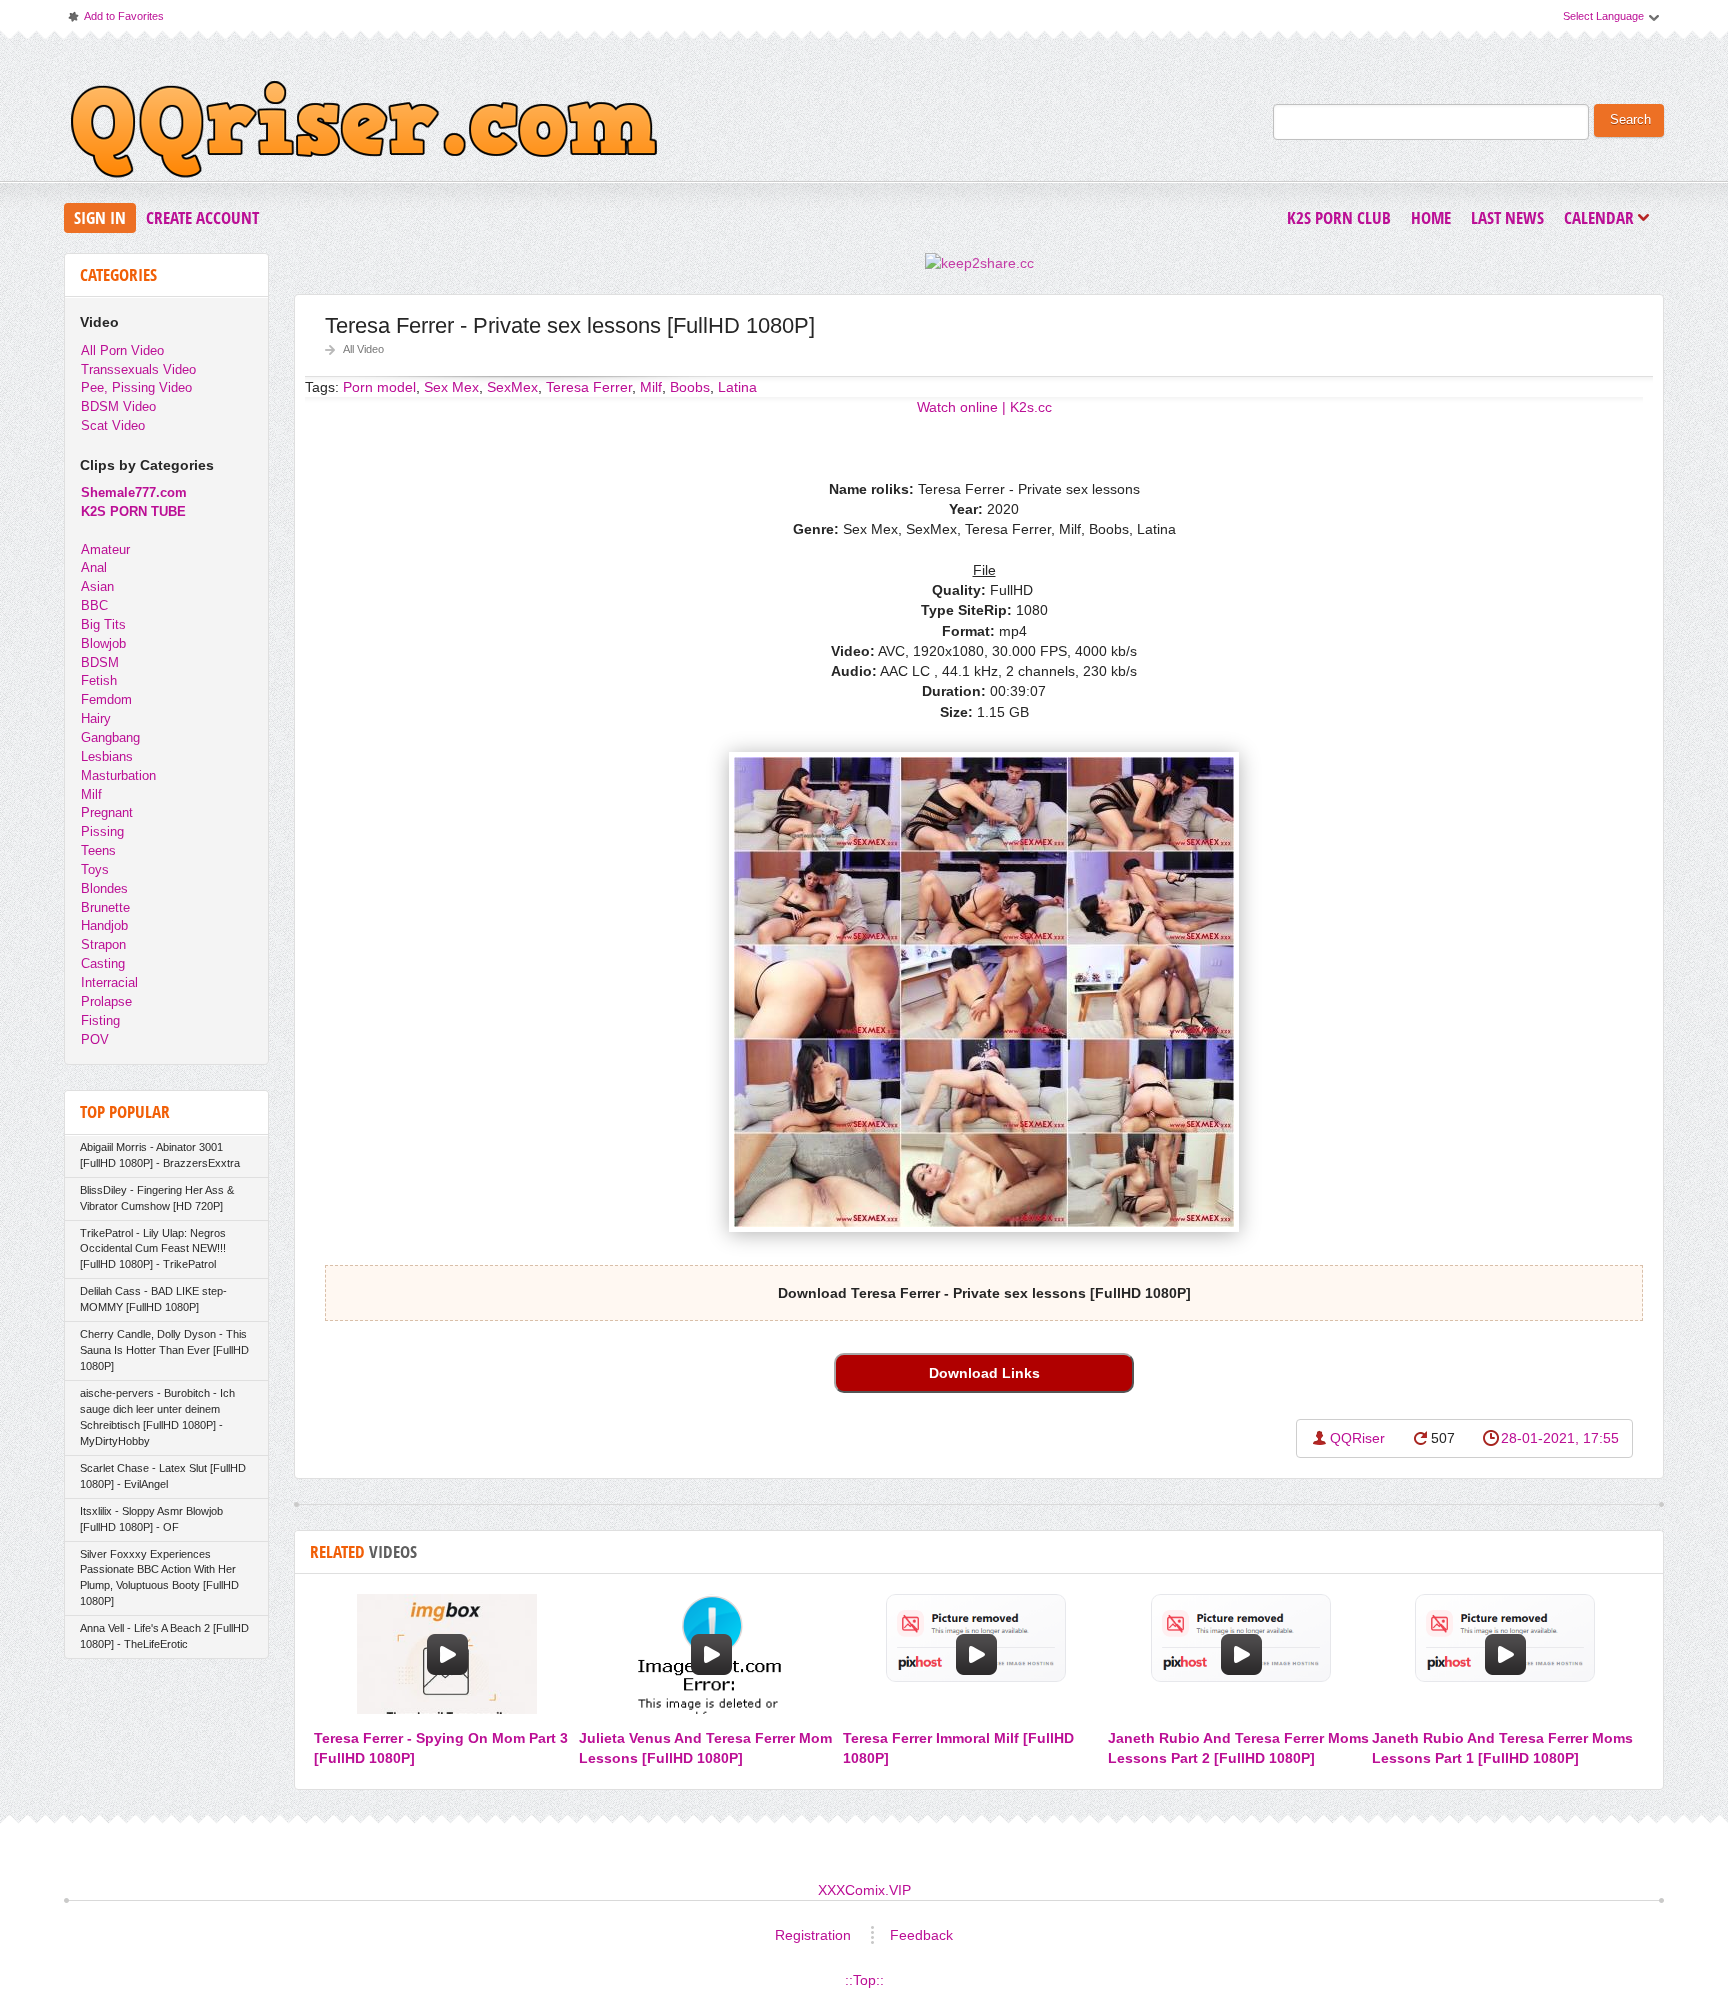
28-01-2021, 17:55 (1560, 1438)
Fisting (100, 1020)
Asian (97, 586)
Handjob (104, 925)
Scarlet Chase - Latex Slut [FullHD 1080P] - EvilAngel (163, 1476)
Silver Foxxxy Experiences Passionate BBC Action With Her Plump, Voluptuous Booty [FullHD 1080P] (159, 1578)
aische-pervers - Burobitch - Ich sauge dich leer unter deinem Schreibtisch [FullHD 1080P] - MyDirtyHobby (157, 1417)
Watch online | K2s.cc (984, 407)
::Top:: (864, 1980)
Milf (91, 794)
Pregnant (107, 812)
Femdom (106, 699)
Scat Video (113, 425)
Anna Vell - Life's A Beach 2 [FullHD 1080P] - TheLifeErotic (164, 1636)
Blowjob (103, 643)
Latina (737, 387)
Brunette (105, 907)
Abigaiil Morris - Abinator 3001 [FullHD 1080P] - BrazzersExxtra (160, 1155)
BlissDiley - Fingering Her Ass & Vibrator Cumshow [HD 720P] (157, 1198)
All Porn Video (122, 350)
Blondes (104, 888)
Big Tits (103, 624)
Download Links (984, 1373)
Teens (98, 850)
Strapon (103, 944)
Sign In (100, 217)
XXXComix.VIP (864, 1890)
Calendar (1604, 219)
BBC (94, 605)
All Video (363, 349)
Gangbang (110, 737)
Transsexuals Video (138, 369)
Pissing (102, 831)
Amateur (105, 549)
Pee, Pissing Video (136, 387)
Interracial (109, 982)
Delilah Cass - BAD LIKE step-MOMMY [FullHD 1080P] (153, 1299)
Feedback (921, 1935)
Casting (103, 963)
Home (1431, 217)
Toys (95, 869)
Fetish (99, 680)
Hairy (96, 718)
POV (95, 1039)
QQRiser (1357, 1438)
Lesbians (107, 756)
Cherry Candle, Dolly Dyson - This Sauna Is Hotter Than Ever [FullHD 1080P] (164, 1350)
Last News (1507, 217)
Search (1630, 120)
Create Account (202, 217)
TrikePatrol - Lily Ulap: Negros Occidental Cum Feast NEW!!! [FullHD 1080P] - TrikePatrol (153, 1249)
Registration (813, 1935)
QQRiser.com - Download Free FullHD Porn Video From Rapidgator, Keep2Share (364, 134)
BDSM (100, 662)
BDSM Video (118, 406)
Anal (94, 567)
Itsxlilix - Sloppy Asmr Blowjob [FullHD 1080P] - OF (151, 1519)
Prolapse (106, 1001)
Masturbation (118, 775)
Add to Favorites (115, 20)
